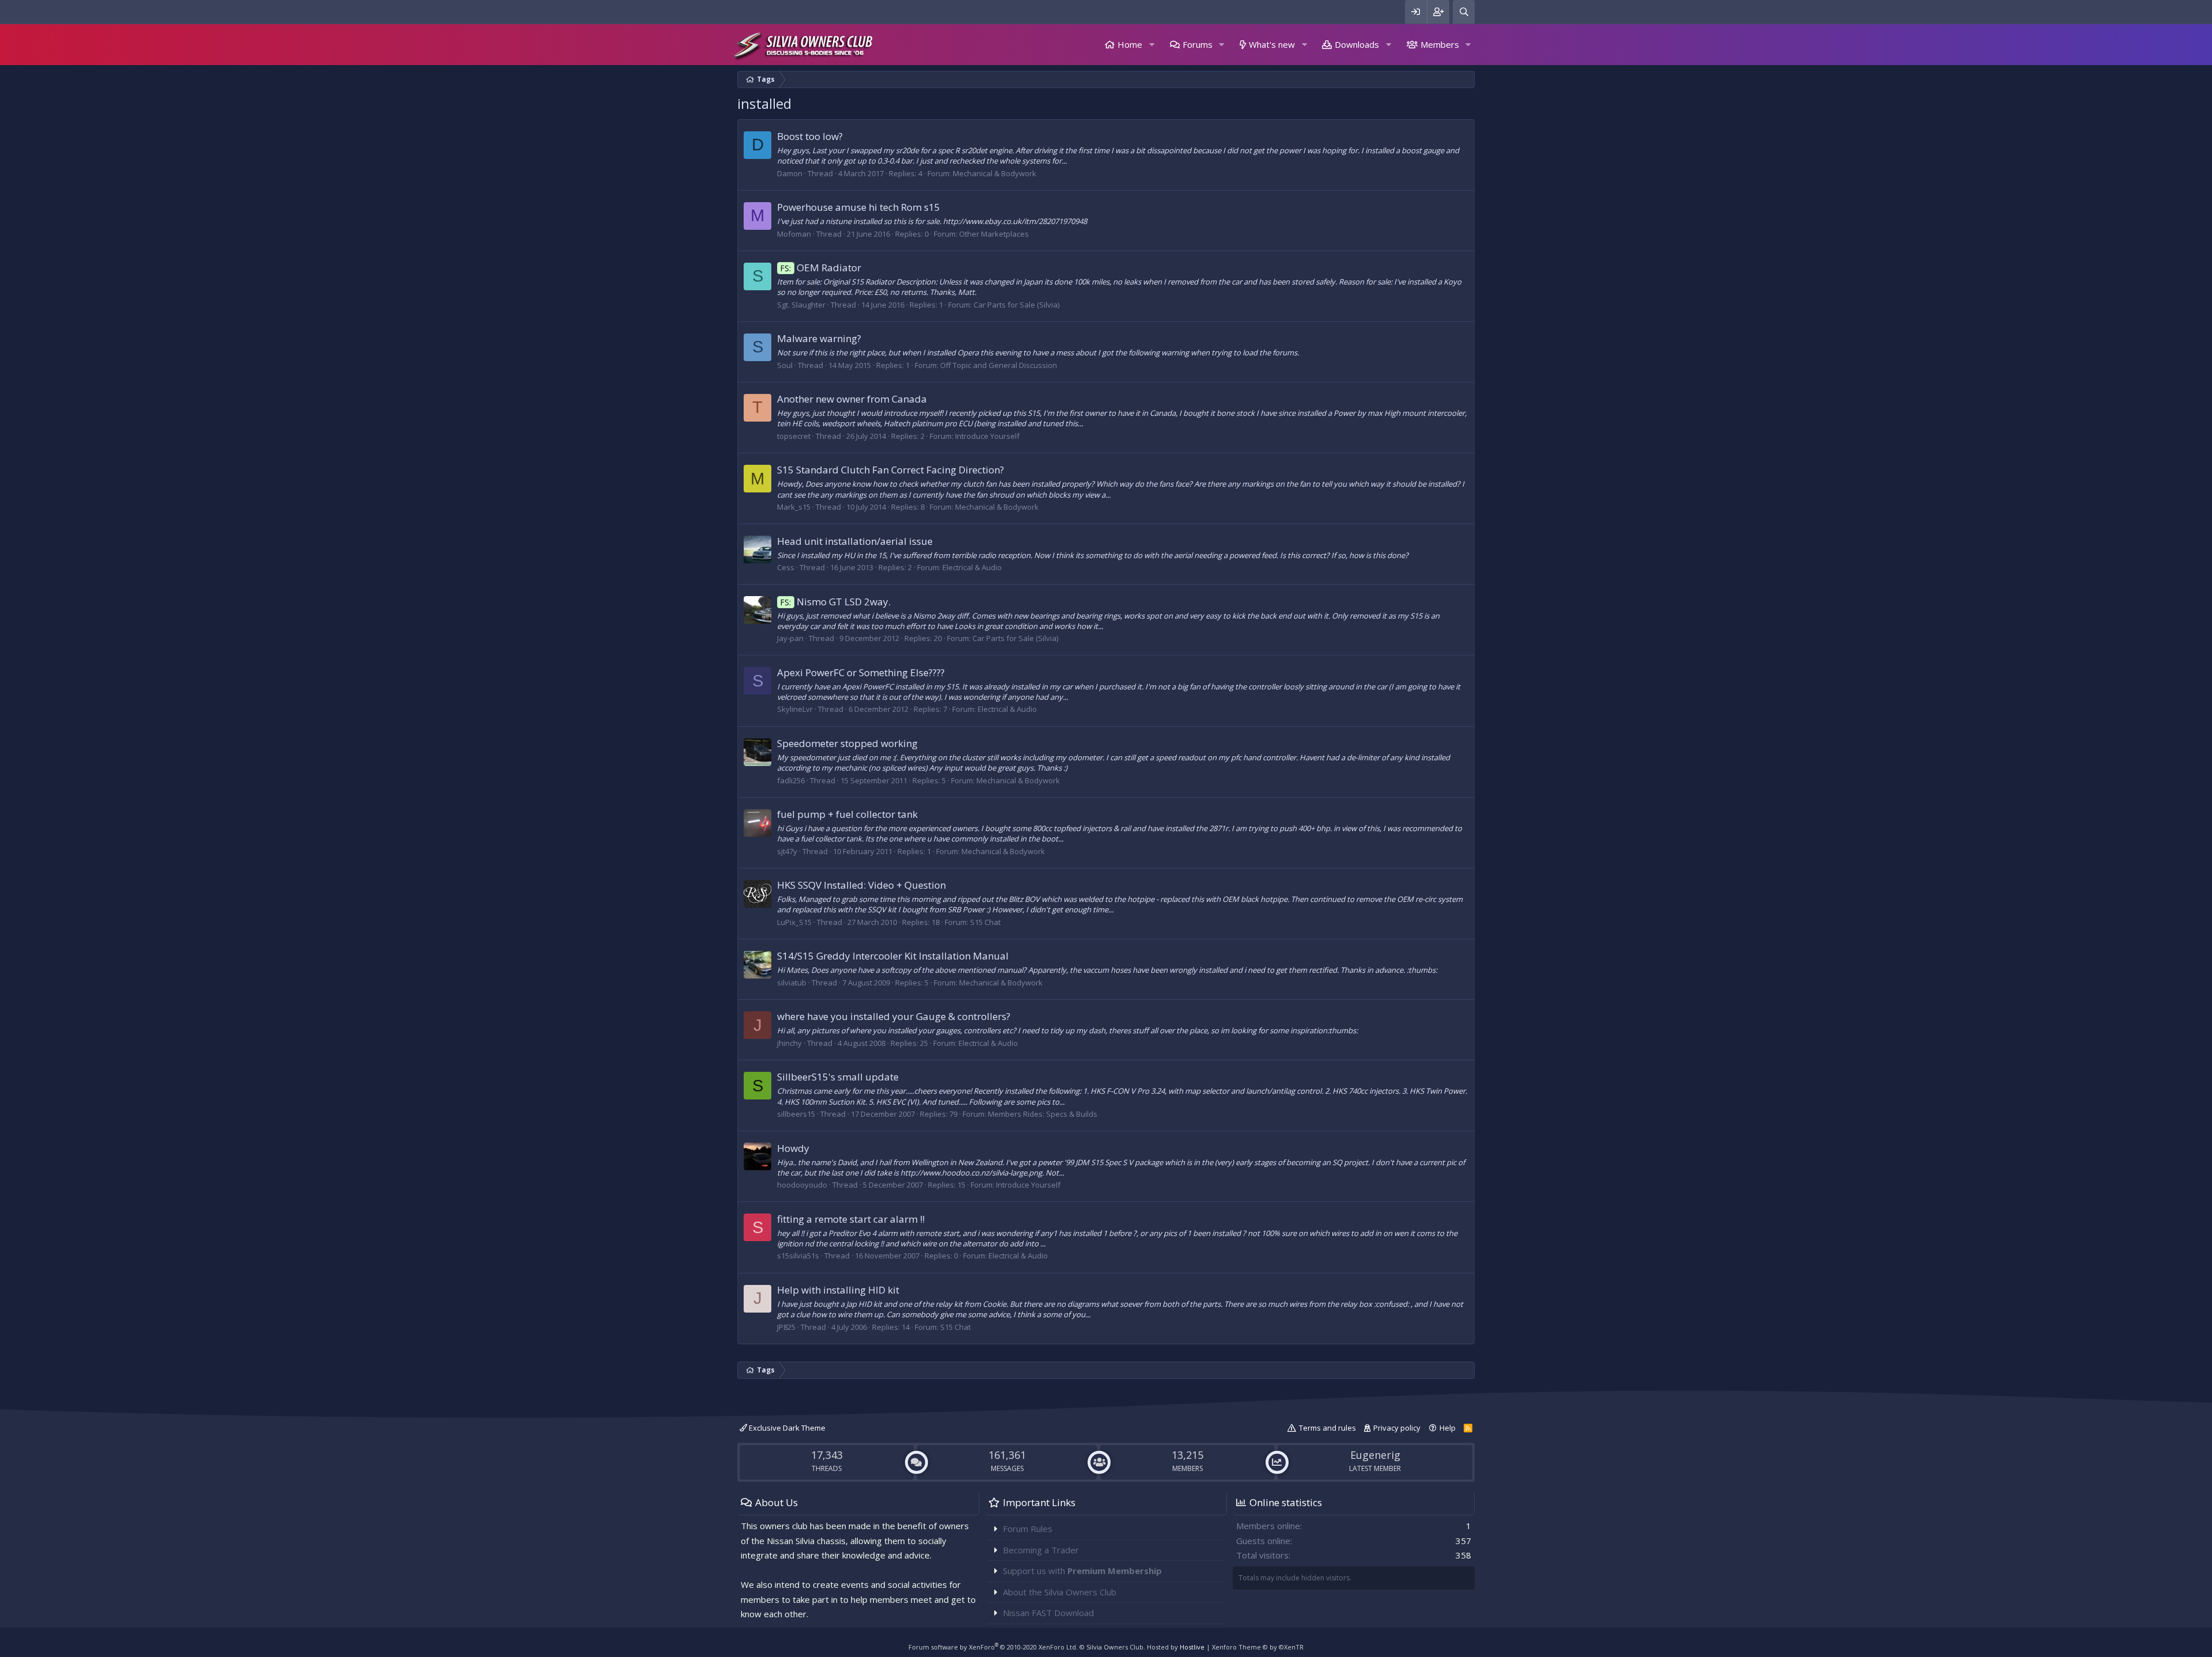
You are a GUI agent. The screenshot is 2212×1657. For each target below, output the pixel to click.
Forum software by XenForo (993, 1647)
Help (1448, 1428)
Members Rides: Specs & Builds (1043, 1114)
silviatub (792, 983)
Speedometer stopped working (847, 743)
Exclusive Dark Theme (786, 1428)
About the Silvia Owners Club (1060, 1592)
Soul (785, 365)
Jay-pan (790, 638)
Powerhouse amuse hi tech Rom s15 (859, 207)
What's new (1272, 44)
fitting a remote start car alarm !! (851, 1219)
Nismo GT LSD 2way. (836, 602)
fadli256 (791, 780)
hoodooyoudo (802, 1185)
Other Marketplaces (994, 234)
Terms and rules (1327, 1428)
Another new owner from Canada (852, 399)
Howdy (793, 1148)
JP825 (786, 1327)
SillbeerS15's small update (838, 1077)
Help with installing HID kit (838, 1290)
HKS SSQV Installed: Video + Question (861, 885)
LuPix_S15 (794, 922)
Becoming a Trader (1041, 1550)
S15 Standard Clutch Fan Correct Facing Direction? (891, 470)
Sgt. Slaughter (801, 305)
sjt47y (787, 851)
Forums (1198, 44)
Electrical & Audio (972, 567)
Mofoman (794, 234)
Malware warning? (819, 338)
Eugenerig (1375, 1455)
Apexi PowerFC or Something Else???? (861, 672)
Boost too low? (810, 136)
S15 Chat (985, 922)
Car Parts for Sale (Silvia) (1016, 305)
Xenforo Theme (1258, 1647)
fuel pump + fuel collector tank (847, 814)
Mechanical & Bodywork (995, 173)
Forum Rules (1028, 1529)
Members (1440, 44)
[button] (1152, 45)
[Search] (1464, 12)
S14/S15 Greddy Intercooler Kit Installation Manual (893, 956)
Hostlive (1192, 1647)
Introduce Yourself (987, 436)
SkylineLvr (795, 709)
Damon (790, 173)
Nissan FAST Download (1048, 1613)
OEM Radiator (821, 268)
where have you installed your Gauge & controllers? (894, 1016)
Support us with (1082, 1571)
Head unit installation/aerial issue (855, 541)
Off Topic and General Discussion (999, 365)
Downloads (1357, 44)
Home (1130, 44)
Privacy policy (1397, 1428)
